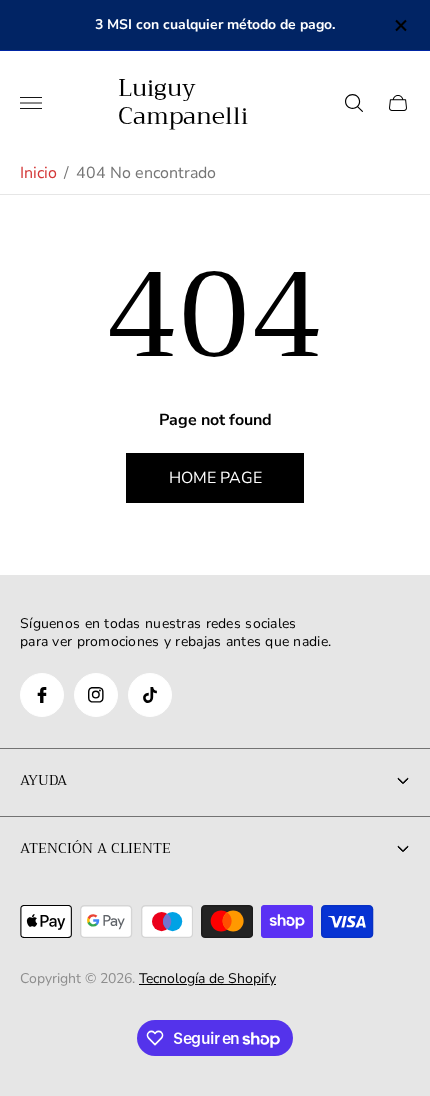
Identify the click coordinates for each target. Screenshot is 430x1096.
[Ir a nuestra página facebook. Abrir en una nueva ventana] (42, 695)
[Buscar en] (354, 103)
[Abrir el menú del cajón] (31, 103)
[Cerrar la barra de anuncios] (399, 25)
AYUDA (43, 780)
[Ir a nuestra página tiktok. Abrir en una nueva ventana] (150, 695)
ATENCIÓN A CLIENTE (95, 848)
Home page (215, 478)
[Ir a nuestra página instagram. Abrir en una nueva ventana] (96, 695)
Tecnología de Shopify (207, 978)
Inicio (38, 173)
